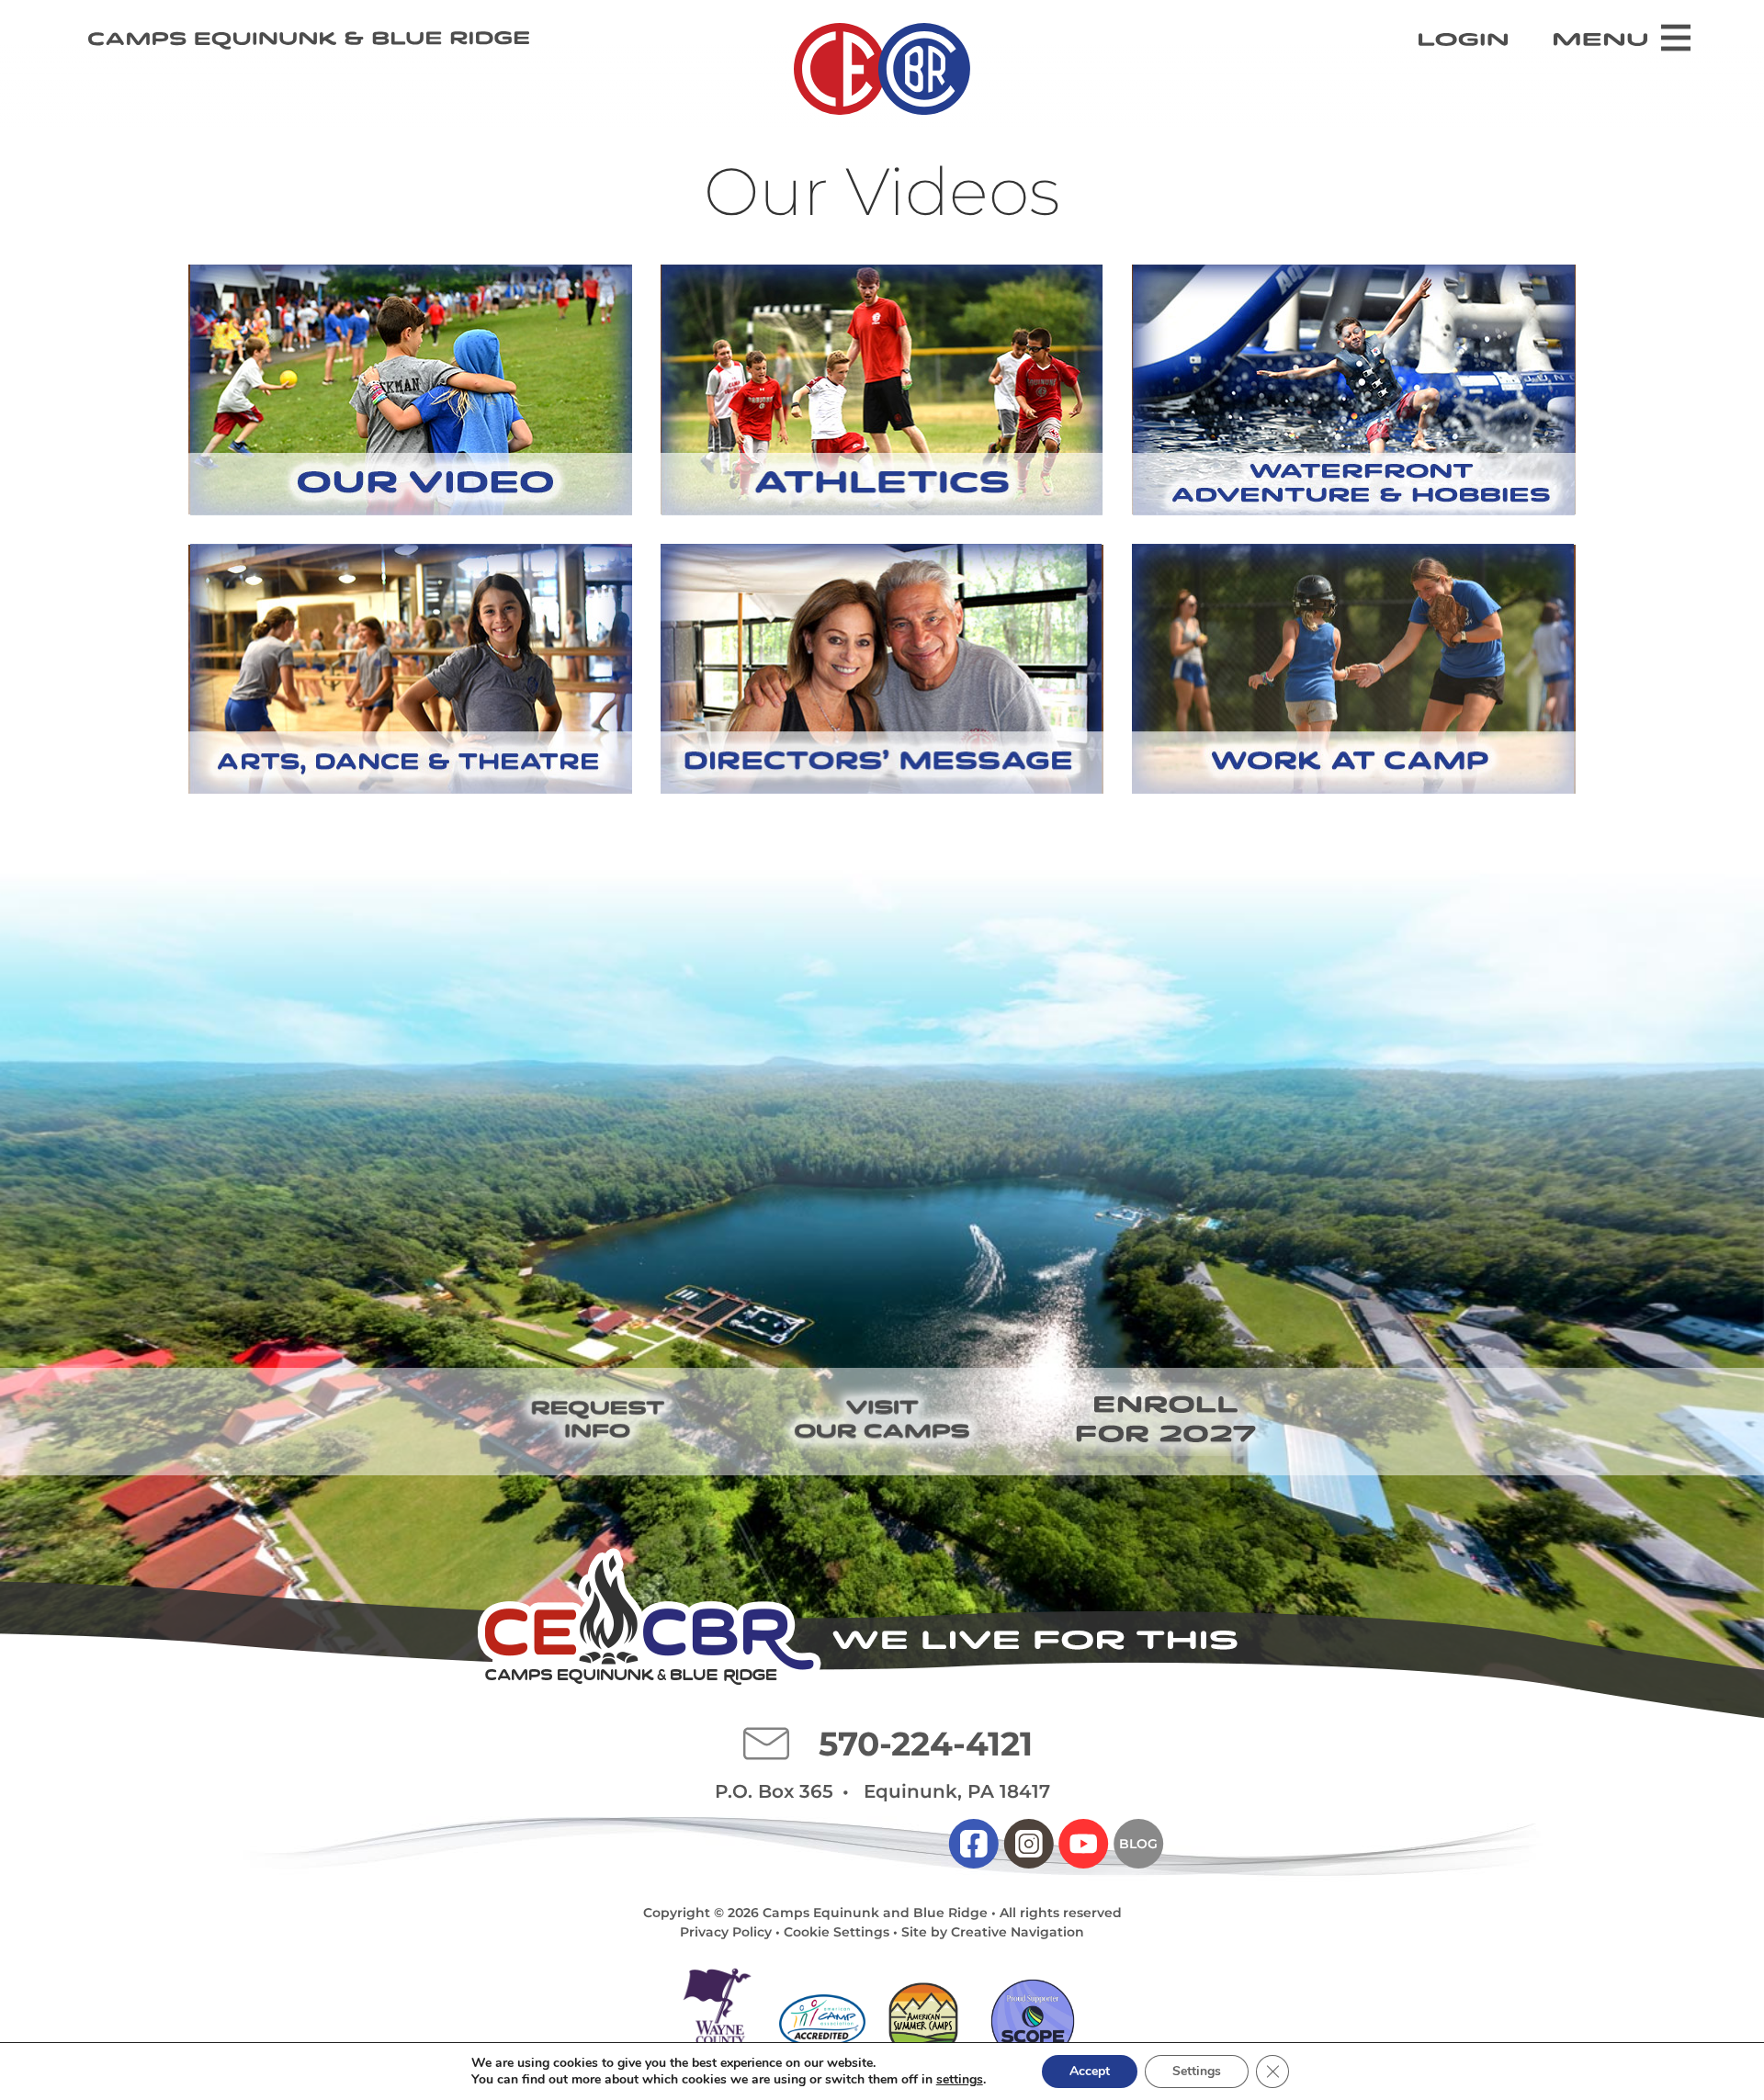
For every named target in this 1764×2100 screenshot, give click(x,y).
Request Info (597, 1419)
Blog (1139, 1843)
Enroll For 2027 (1167, 1419)
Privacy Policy (726, 1932)
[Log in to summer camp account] (1463, 40)
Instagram (1028, 1844)
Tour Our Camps (882, 1419)
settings (960, 2080)
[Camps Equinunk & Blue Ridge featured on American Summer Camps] (923, 2021)
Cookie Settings (837, 1932)
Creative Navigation (1018, 1932)
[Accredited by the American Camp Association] (822, 2020)
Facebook (974, 1844)
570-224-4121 (926, 1744)
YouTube (1083, 1844)
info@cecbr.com (766, 1744)
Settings (1197, 2071)
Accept (1090, 2071)
